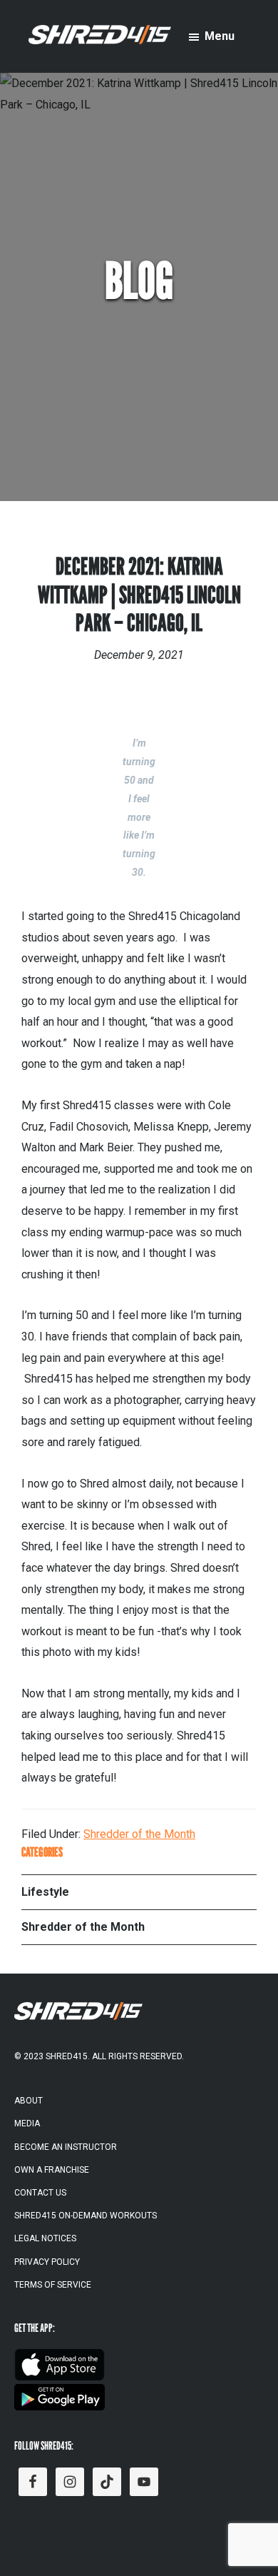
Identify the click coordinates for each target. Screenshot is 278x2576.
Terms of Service (53, 2285)
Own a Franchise (52, 2170)
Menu (220, 36)
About (29, 2101)
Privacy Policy (47, 2262)
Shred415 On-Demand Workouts (86, 2216)
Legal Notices (45, 2238)
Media (27, 2123)
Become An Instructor (66, 2147)
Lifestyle (45, 1892)
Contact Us (40, 2193)
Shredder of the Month (139, 1834)
